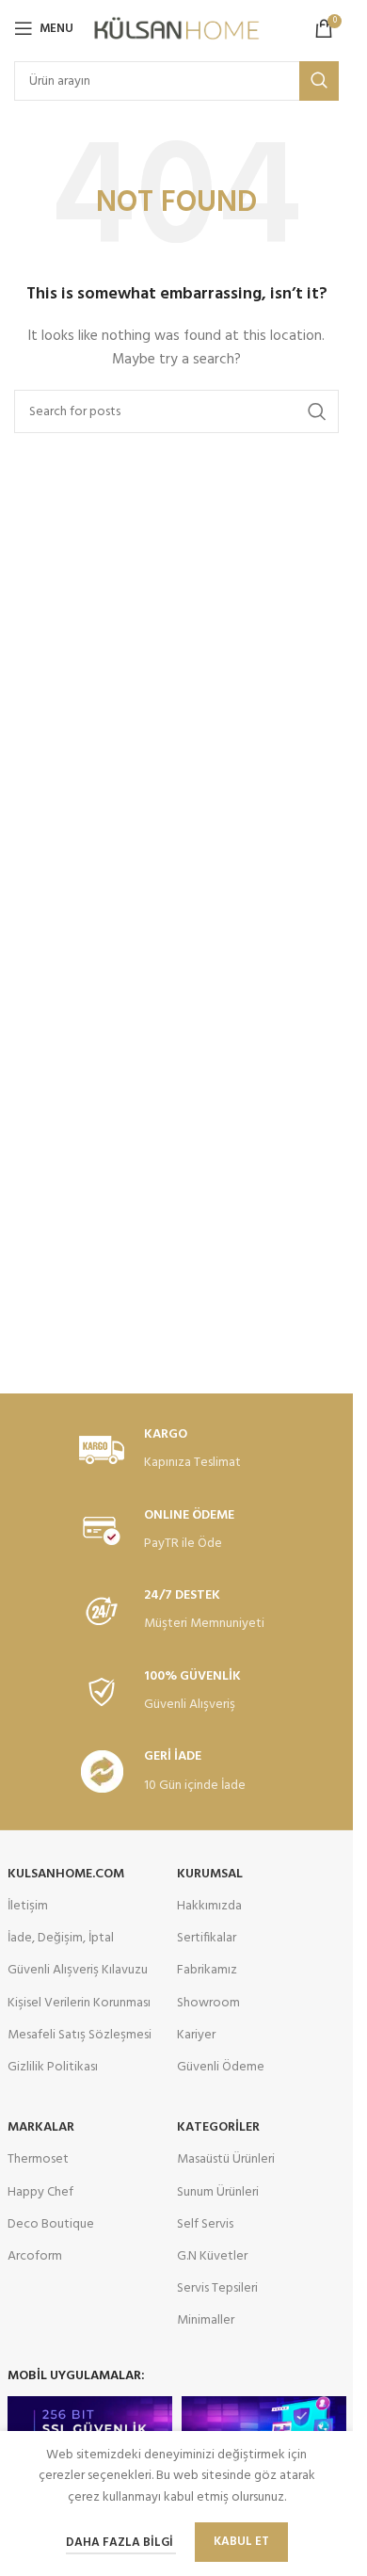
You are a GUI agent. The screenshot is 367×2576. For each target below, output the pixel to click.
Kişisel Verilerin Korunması (79, 2003)
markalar (41, 2127)
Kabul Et (241, 2542)
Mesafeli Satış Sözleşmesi (80, 2035)
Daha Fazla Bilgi (121, 2543)
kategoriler (218, 2127)
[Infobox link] (177, 1450)
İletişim (28, 1906)
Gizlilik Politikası (53, 2067)
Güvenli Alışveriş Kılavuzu (78, 1970)
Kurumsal (210, 1874)
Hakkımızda (209, 1906)
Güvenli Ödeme (221, 2067)
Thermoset (38, 2159)
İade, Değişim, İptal (61, 1938)
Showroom (208, 2003)
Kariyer (196, 2035)
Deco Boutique (51, 2224)
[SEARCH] (319, 81)
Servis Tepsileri (217, 2288)
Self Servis (205, 2224)
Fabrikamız (207, 1970)
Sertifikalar (207, 1938)
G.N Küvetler (212, 2256)
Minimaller (206, 2320)
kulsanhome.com (66, 1874)
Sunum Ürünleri (218, 2192)
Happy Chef (40, 2192)
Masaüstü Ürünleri (226, 2159)
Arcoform (35, 2256)
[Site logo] (176, 29)
